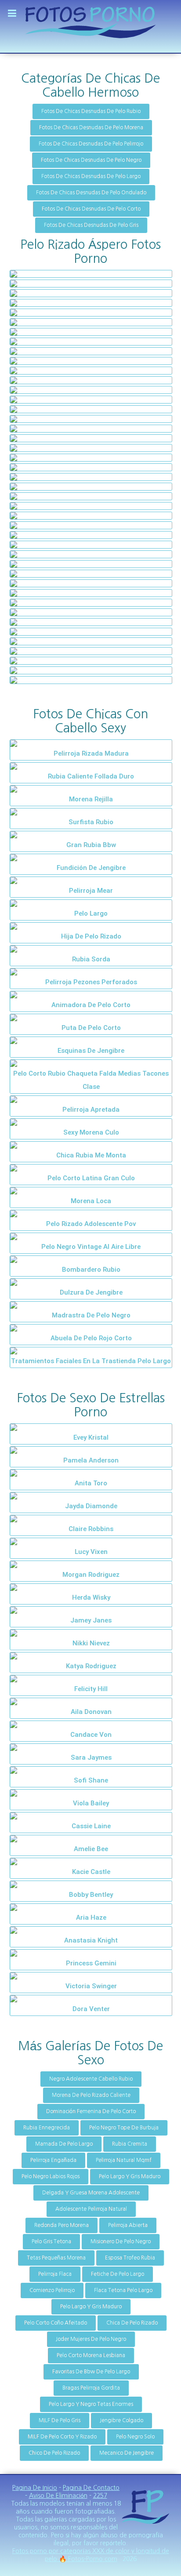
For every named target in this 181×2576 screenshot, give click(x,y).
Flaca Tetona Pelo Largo (123, 2290)
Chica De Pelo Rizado (132, 2323)
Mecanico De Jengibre (127, 2453)
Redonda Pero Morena (62, 2225)
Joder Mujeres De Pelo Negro (91, 2339)
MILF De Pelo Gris (60, 2420)
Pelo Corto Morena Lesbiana (91, 2355)
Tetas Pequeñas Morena (56, 2258)
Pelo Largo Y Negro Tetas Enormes (91, 2404)
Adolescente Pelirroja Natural (91, 2209)
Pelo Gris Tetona (51, 2241)
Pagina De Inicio (35, 2488)
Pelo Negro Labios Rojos (51, 2176)
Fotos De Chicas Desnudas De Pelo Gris (91, 225)
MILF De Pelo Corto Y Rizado (62, 2437)
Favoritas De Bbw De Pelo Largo (91, 2372)
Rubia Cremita (130, 2144)
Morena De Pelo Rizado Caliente (91, 2095)
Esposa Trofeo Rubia (130, 2258)
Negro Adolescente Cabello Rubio (91, 2079)
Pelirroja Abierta (128, 2225)
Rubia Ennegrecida (47, 2128)
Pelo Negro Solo (135, 2437)
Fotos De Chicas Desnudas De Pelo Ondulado (91, 193)
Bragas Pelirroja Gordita (91, 2388)
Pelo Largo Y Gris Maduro (130, 2176)
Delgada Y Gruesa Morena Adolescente (91, 2193)
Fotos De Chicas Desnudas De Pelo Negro (91, 160)
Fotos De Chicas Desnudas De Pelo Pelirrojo (91, 144)
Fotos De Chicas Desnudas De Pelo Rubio (91, 111)
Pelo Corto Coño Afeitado (56, 2323)
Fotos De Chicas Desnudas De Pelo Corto (91, 209)
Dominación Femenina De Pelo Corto (91, 2111)
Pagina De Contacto (91, 2488)
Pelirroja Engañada (53, 2160)
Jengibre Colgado (121, 2420)
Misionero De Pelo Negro (121, 2241)
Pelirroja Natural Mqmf (124, 2160)
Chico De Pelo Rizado (54, 2453)
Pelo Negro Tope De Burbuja (124, 2128)
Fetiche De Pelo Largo (118, 2274)
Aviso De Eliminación (58, 2496)
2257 (100, 2496)
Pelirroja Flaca (55, 2274)
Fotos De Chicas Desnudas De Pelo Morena (91, 127)
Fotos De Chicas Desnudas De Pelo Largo (91, 176)
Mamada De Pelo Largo (64, 2144)
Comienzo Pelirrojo (52, 2290)
